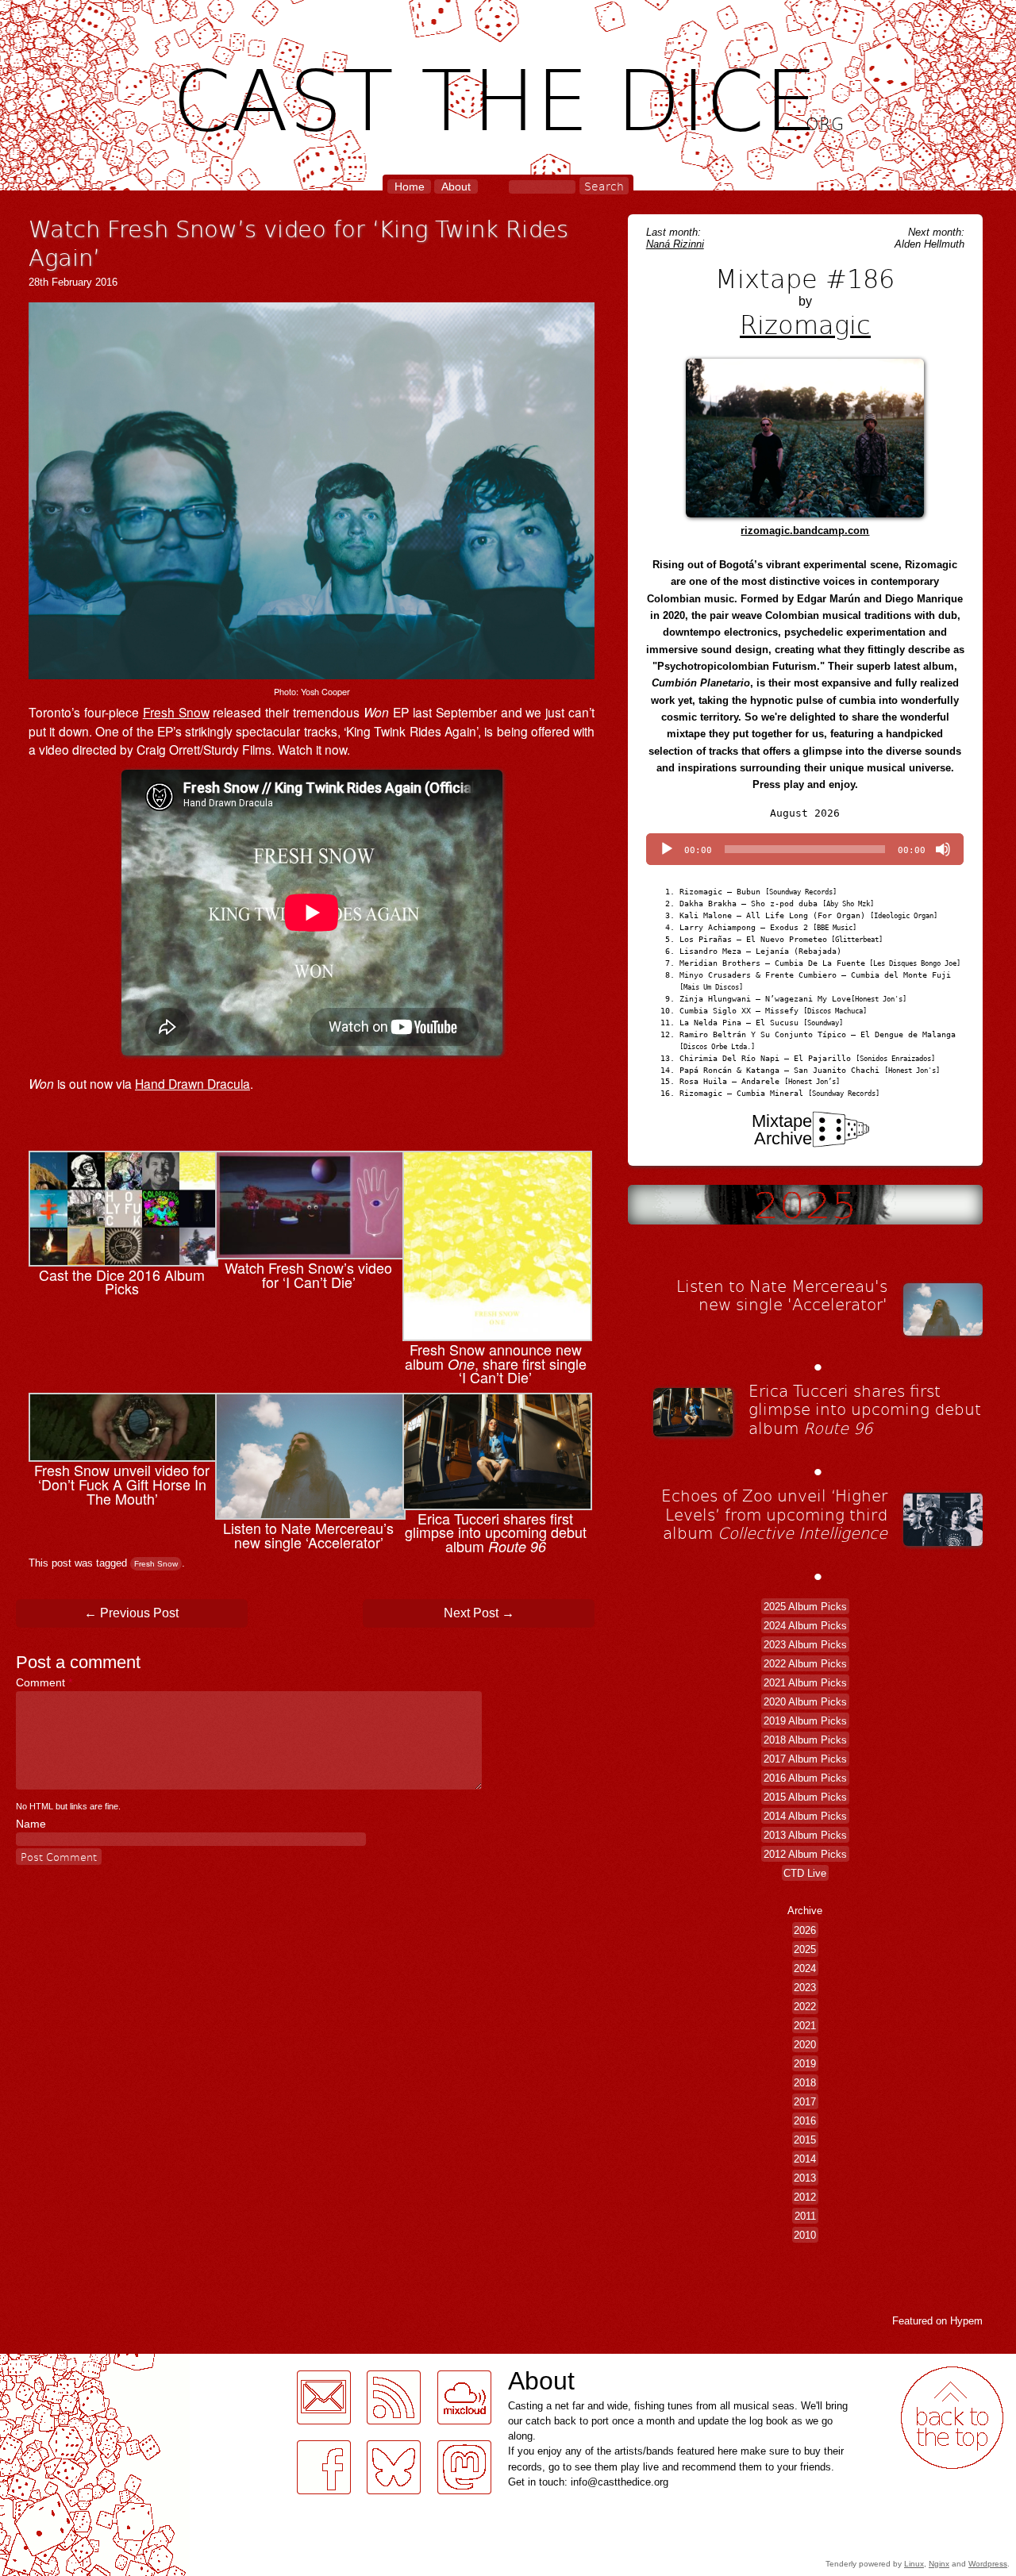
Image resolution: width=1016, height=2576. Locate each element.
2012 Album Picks (805, 1853)
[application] (805, 849)
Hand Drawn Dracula (192, 1083)
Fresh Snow (176, 712)
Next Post (479, 1613)
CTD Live (805, 1872)
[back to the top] (952, 2418)
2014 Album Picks (805, 1815)
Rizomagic (805, 324)
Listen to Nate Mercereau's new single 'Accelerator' (782, 1295)
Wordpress (988, 2564)
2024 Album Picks (805, 1625)
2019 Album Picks (805, 1720)
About (456, 186)
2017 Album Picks (805, 1758)
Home (410, 186)
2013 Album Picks (805, 1834)
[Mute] (943, 849)
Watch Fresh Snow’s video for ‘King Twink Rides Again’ (298, 242)
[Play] (667, 849)
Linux (914, 2564)
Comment (44, 1682)
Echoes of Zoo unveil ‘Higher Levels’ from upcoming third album (774, 1514)
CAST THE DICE (508, 96)
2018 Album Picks (805, 1739)
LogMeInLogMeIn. (51, 2363)
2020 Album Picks (805, 1701)
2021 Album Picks (805, 1682)
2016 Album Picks (805, 1777)
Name (31, 1824)
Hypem (966, 2321)
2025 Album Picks (805, 1606)
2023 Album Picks (805, 1644)
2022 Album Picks (805, 1663)
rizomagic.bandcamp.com (805, 531)
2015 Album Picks (805, 1796)
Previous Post (131, 1613)
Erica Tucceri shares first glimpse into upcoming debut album (865, 1409)
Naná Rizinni (675, 244)
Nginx (939, 2564)
